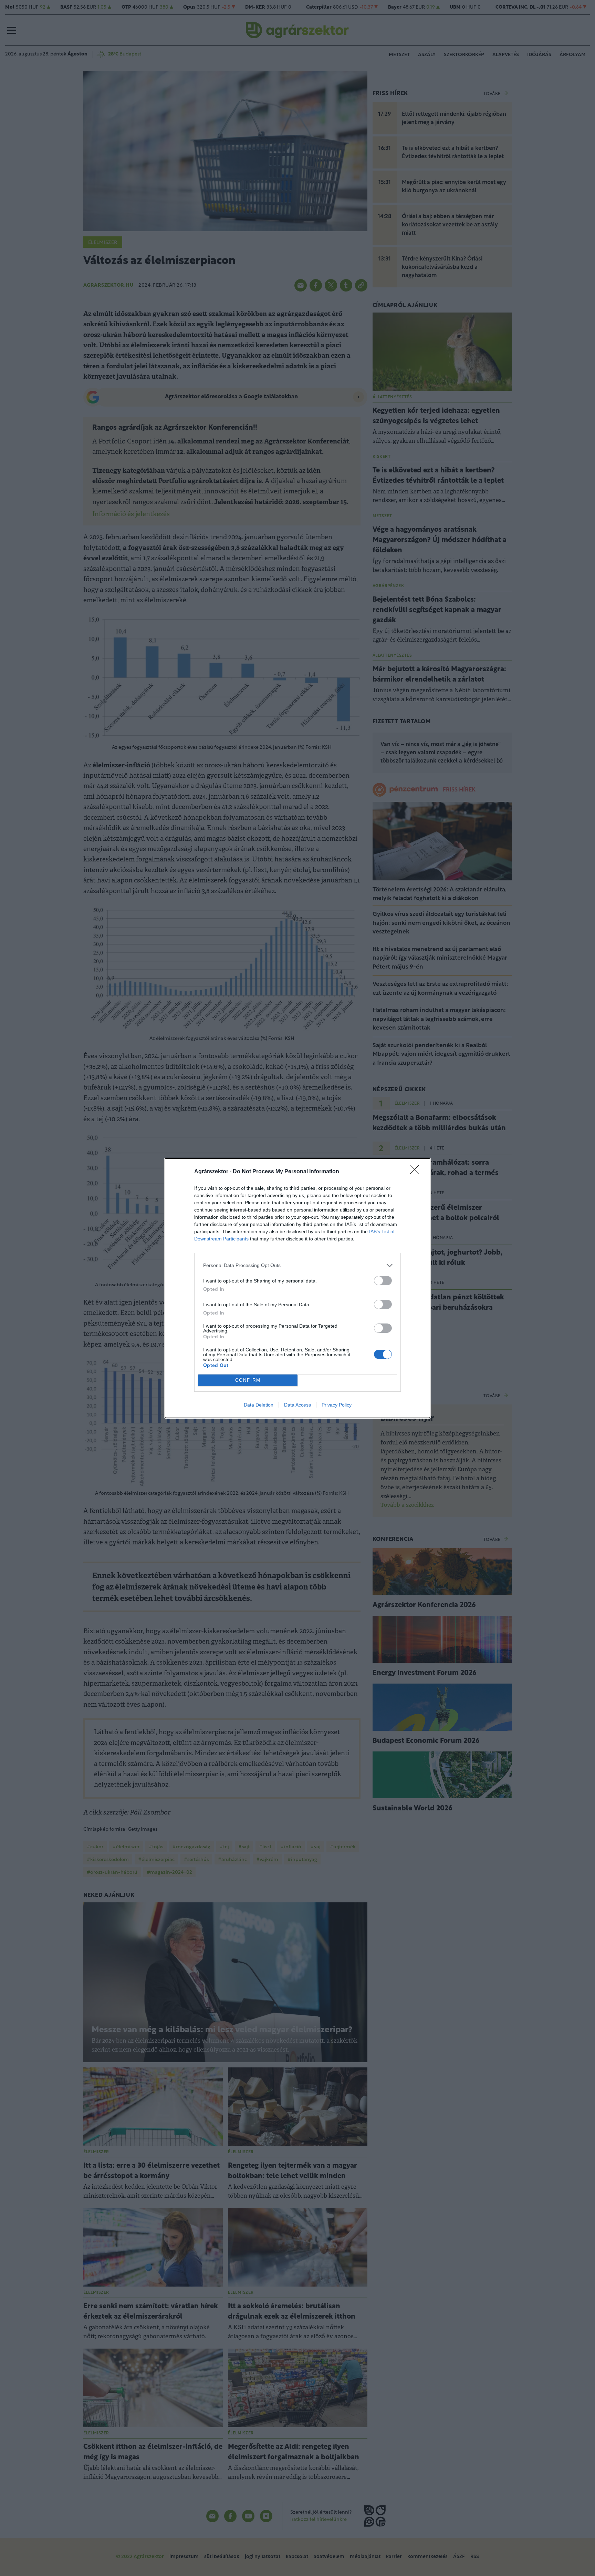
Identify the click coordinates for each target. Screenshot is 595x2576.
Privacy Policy (337, 1405)
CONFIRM (248, 1380)
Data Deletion (259, 1405)
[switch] (383, 1281)
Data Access (297, 1405)
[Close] (417, 1172)
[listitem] (297, 1265)
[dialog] (297, 1288)
